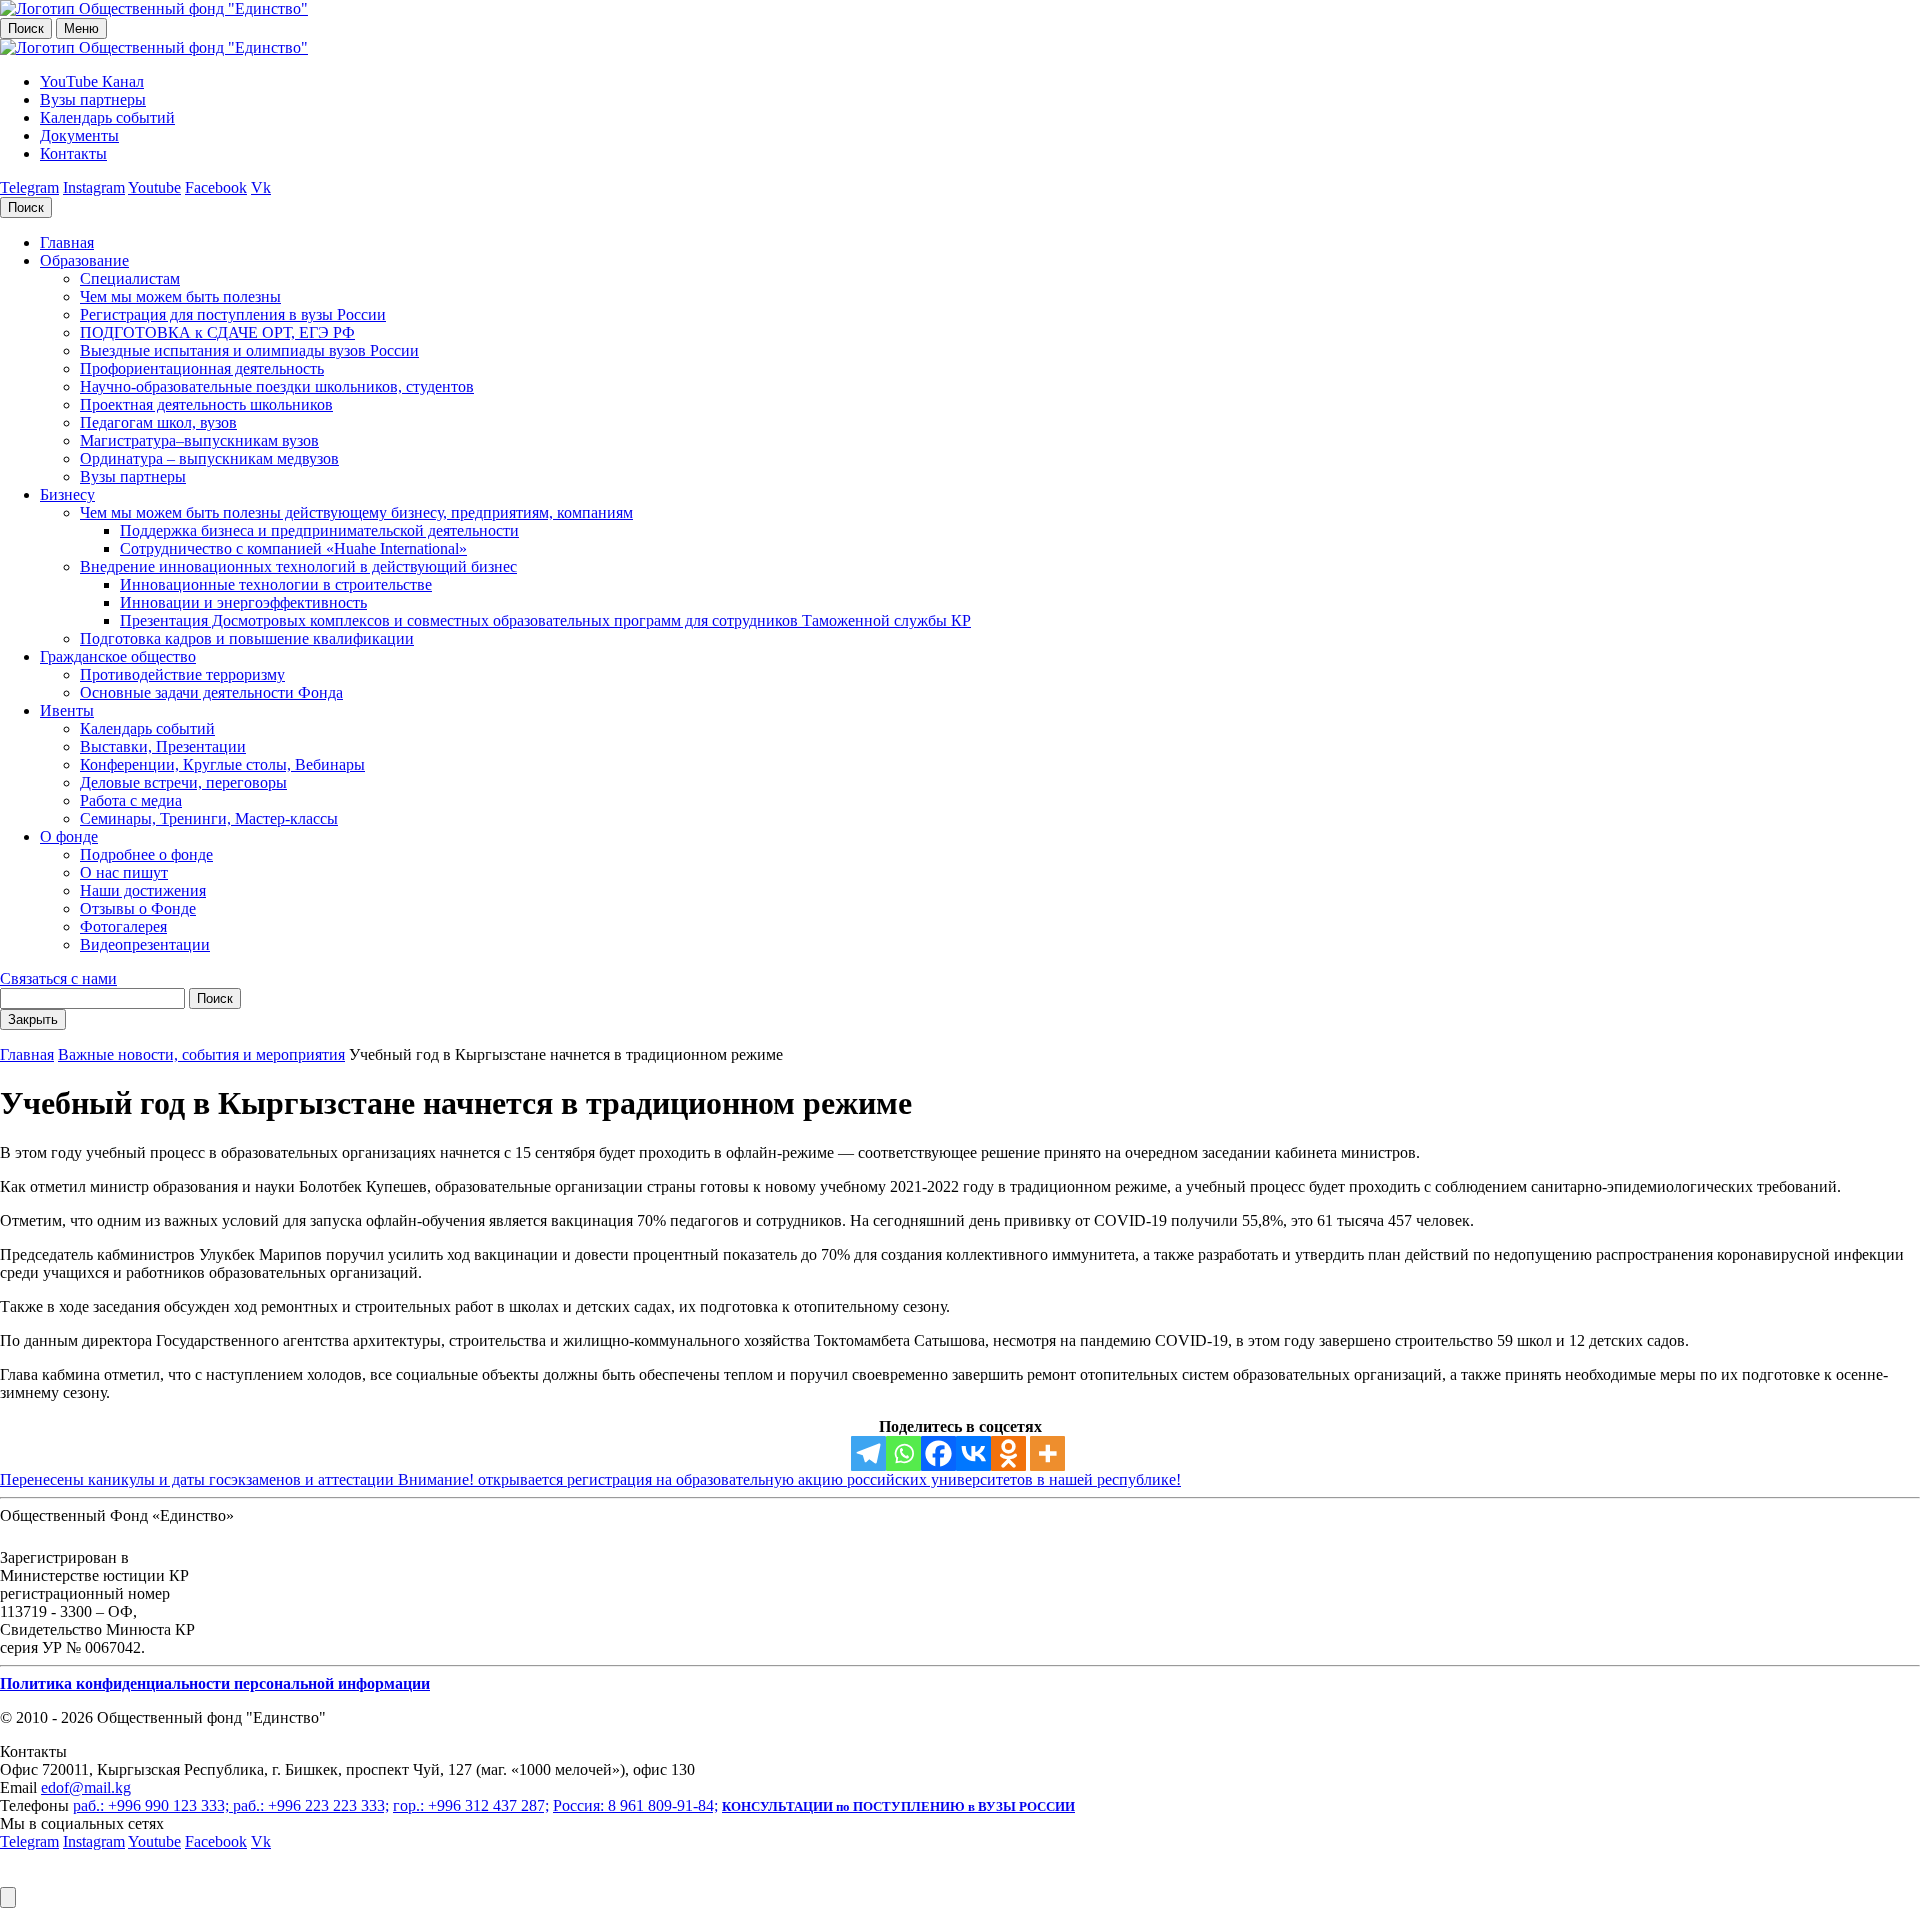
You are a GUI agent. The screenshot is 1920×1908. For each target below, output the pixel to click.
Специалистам (130, 278)
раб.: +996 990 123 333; (153, 1805)
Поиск (26, 28)
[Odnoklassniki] (1008, 1453)
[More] (1047, 1453)
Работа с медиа (131, 800)
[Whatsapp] (903, 1453)
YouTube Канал (92, 81)
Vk (261, 187)
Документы (79, 135)
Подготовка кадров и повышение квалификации (247, 638)
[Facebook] (938, 1453)
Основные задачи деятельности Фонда (211, 692)
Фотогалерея (123, 926)
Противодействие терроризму (182, 674)
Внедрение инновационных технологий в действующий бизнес (298, 566)
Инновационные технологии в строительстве (276, 584)
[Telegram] (868, 1453)
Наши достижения (143, 890)
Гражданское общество (118, 656)
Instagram (94, 187)
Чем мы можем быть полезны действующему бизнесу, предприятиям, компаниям (356, 512)
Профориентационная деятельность (202, 368)
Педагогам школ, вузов (158, 422)
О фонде (69, 836)
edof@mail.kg (86, 1787)
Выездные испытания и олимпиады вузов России (249, 350)
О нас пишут (124, 872)
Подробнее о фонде (146, 854)
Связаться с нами (58, 978)
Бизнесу (67, 494)
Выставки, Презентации (163, 746)
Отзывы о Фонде (138, 908)
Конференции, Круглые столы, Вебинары (222, 764)
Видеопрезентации (145, 944)
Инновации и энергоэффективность (243, 602)
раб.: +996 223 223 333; (311, 1805)
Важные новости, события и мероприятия (201, 1054)
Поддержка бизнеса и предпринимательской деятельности (319, 530)
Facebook (216, 187)
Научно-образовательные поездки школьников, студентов (277, 386)
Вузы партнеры (93, 99)
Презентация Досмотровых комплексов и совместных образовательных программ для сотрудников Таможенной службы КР (545, 620)
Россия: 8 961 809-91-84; (635, 1805)
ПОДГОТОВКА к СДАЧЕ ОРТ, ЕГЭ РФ (217, 332)
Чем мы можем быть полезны (180, 296)
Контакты (73, 153)
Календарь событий (107, 117)
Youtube (154, 187)
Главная (67, 242)
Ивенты (67, 710)
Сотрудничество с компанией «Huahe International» (293, 548)
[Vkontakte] (973, 1453)
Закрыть (33, 1019)
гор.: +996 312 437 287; (471, 1805)
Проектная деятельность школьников (206, 404)
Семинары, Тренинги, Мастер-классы (209, 818)
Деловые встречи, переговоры (183, 782)
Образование (84, 260)
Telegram (29, 187)
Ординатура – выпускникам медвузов (209, 458)
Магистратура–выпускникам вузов (199, 440)
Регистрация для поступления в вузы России (233, 314)
